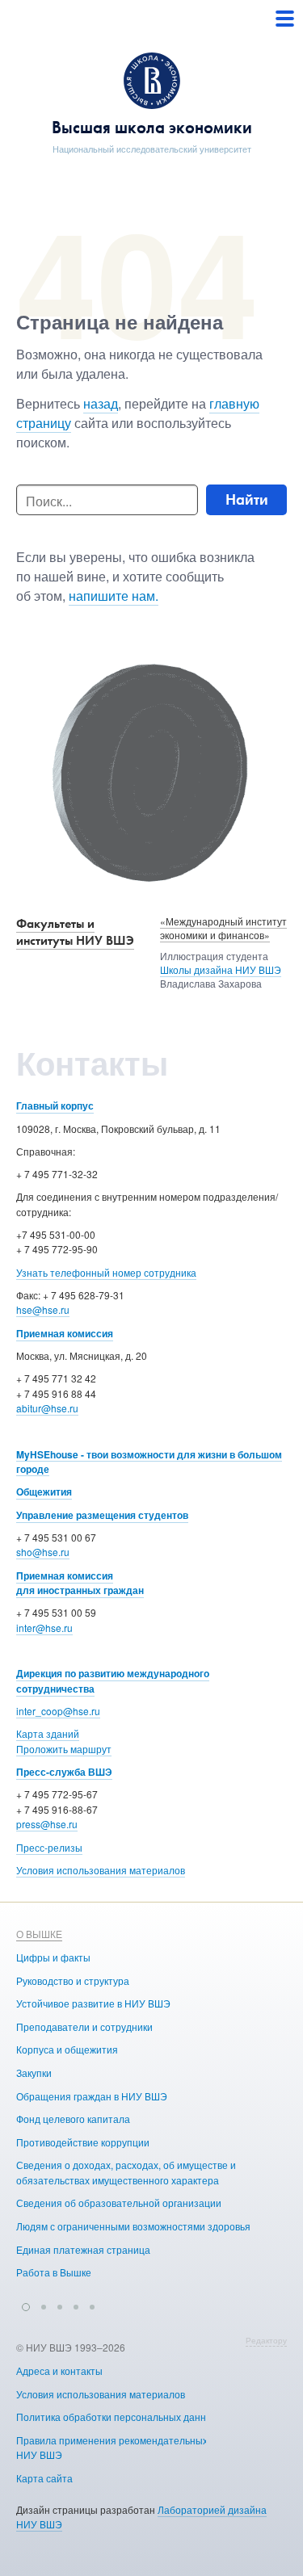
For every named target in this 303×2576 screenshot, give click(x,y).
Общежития (44, 1491)
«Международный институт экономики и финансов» (223, 928)
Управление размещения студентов (102, 1515)
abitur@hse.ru (47, 1408)
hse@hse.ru (43, 1309)
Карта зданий (48, 1733)
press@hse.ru (47, 1824)
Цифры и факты (53, 1957)
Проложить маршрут (64, 1749)
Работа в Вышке (54, 2272)
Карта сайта (44, 2478)
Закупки (34, 2073)
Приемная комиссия (65, 1333)
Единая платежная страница (83, 2249)
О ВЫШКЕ (39, 1934)
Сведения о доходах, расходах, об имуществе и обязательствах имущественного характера (126, 2172)
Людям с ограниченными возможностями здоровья (133, 2226)
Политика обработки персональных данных (117, 2417)
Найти (247, 499)
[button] (26, 2305)
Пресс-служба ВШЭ (64, 1772)
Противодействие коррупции (83, 2142)
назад (101, 403)
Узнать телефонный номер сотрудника (106, 1272)
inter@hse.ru (44, 1628)
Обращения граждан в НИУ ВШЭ (92, 2096)
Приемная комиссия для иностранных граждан (80, 1583)
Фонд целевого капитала (73, 2119)
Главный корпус (55, 1105)
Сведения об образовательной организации (119, 2203)
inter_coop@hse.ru (58, 1711)
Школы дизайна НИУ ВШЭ (221, 969)
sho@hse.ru (43, 1552)
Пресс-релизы (49, 1847)
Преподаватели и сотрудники (84, 2026)
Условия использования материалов (101, 1870)
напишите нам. (114, 596)
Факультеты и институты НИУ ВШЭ (75, 932)
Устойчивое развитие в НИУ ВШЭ (93, 2003)
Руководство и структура (73, 1980)
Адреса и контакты (59, 2370)
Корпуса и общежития (67, 2049)
